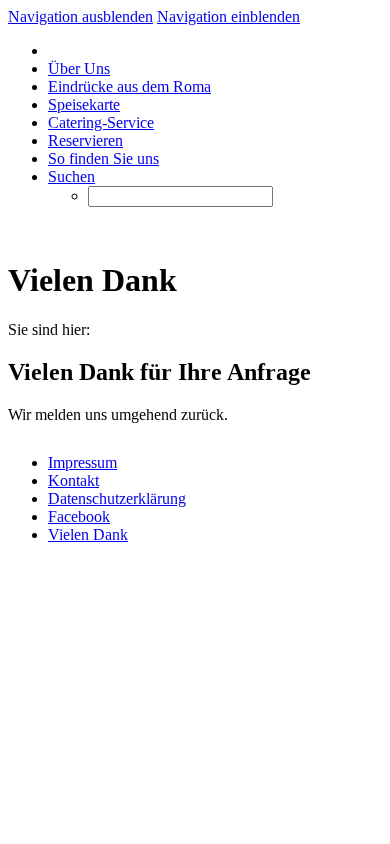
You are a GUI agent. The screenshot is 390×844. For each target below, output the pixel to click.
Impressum (82, 462)
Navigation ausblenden (80, 16)
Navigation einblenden (228, 16)
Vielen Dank (88, 534)
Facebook (79, 516)
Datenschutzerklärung (117, 498)
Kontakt (73, 480)
